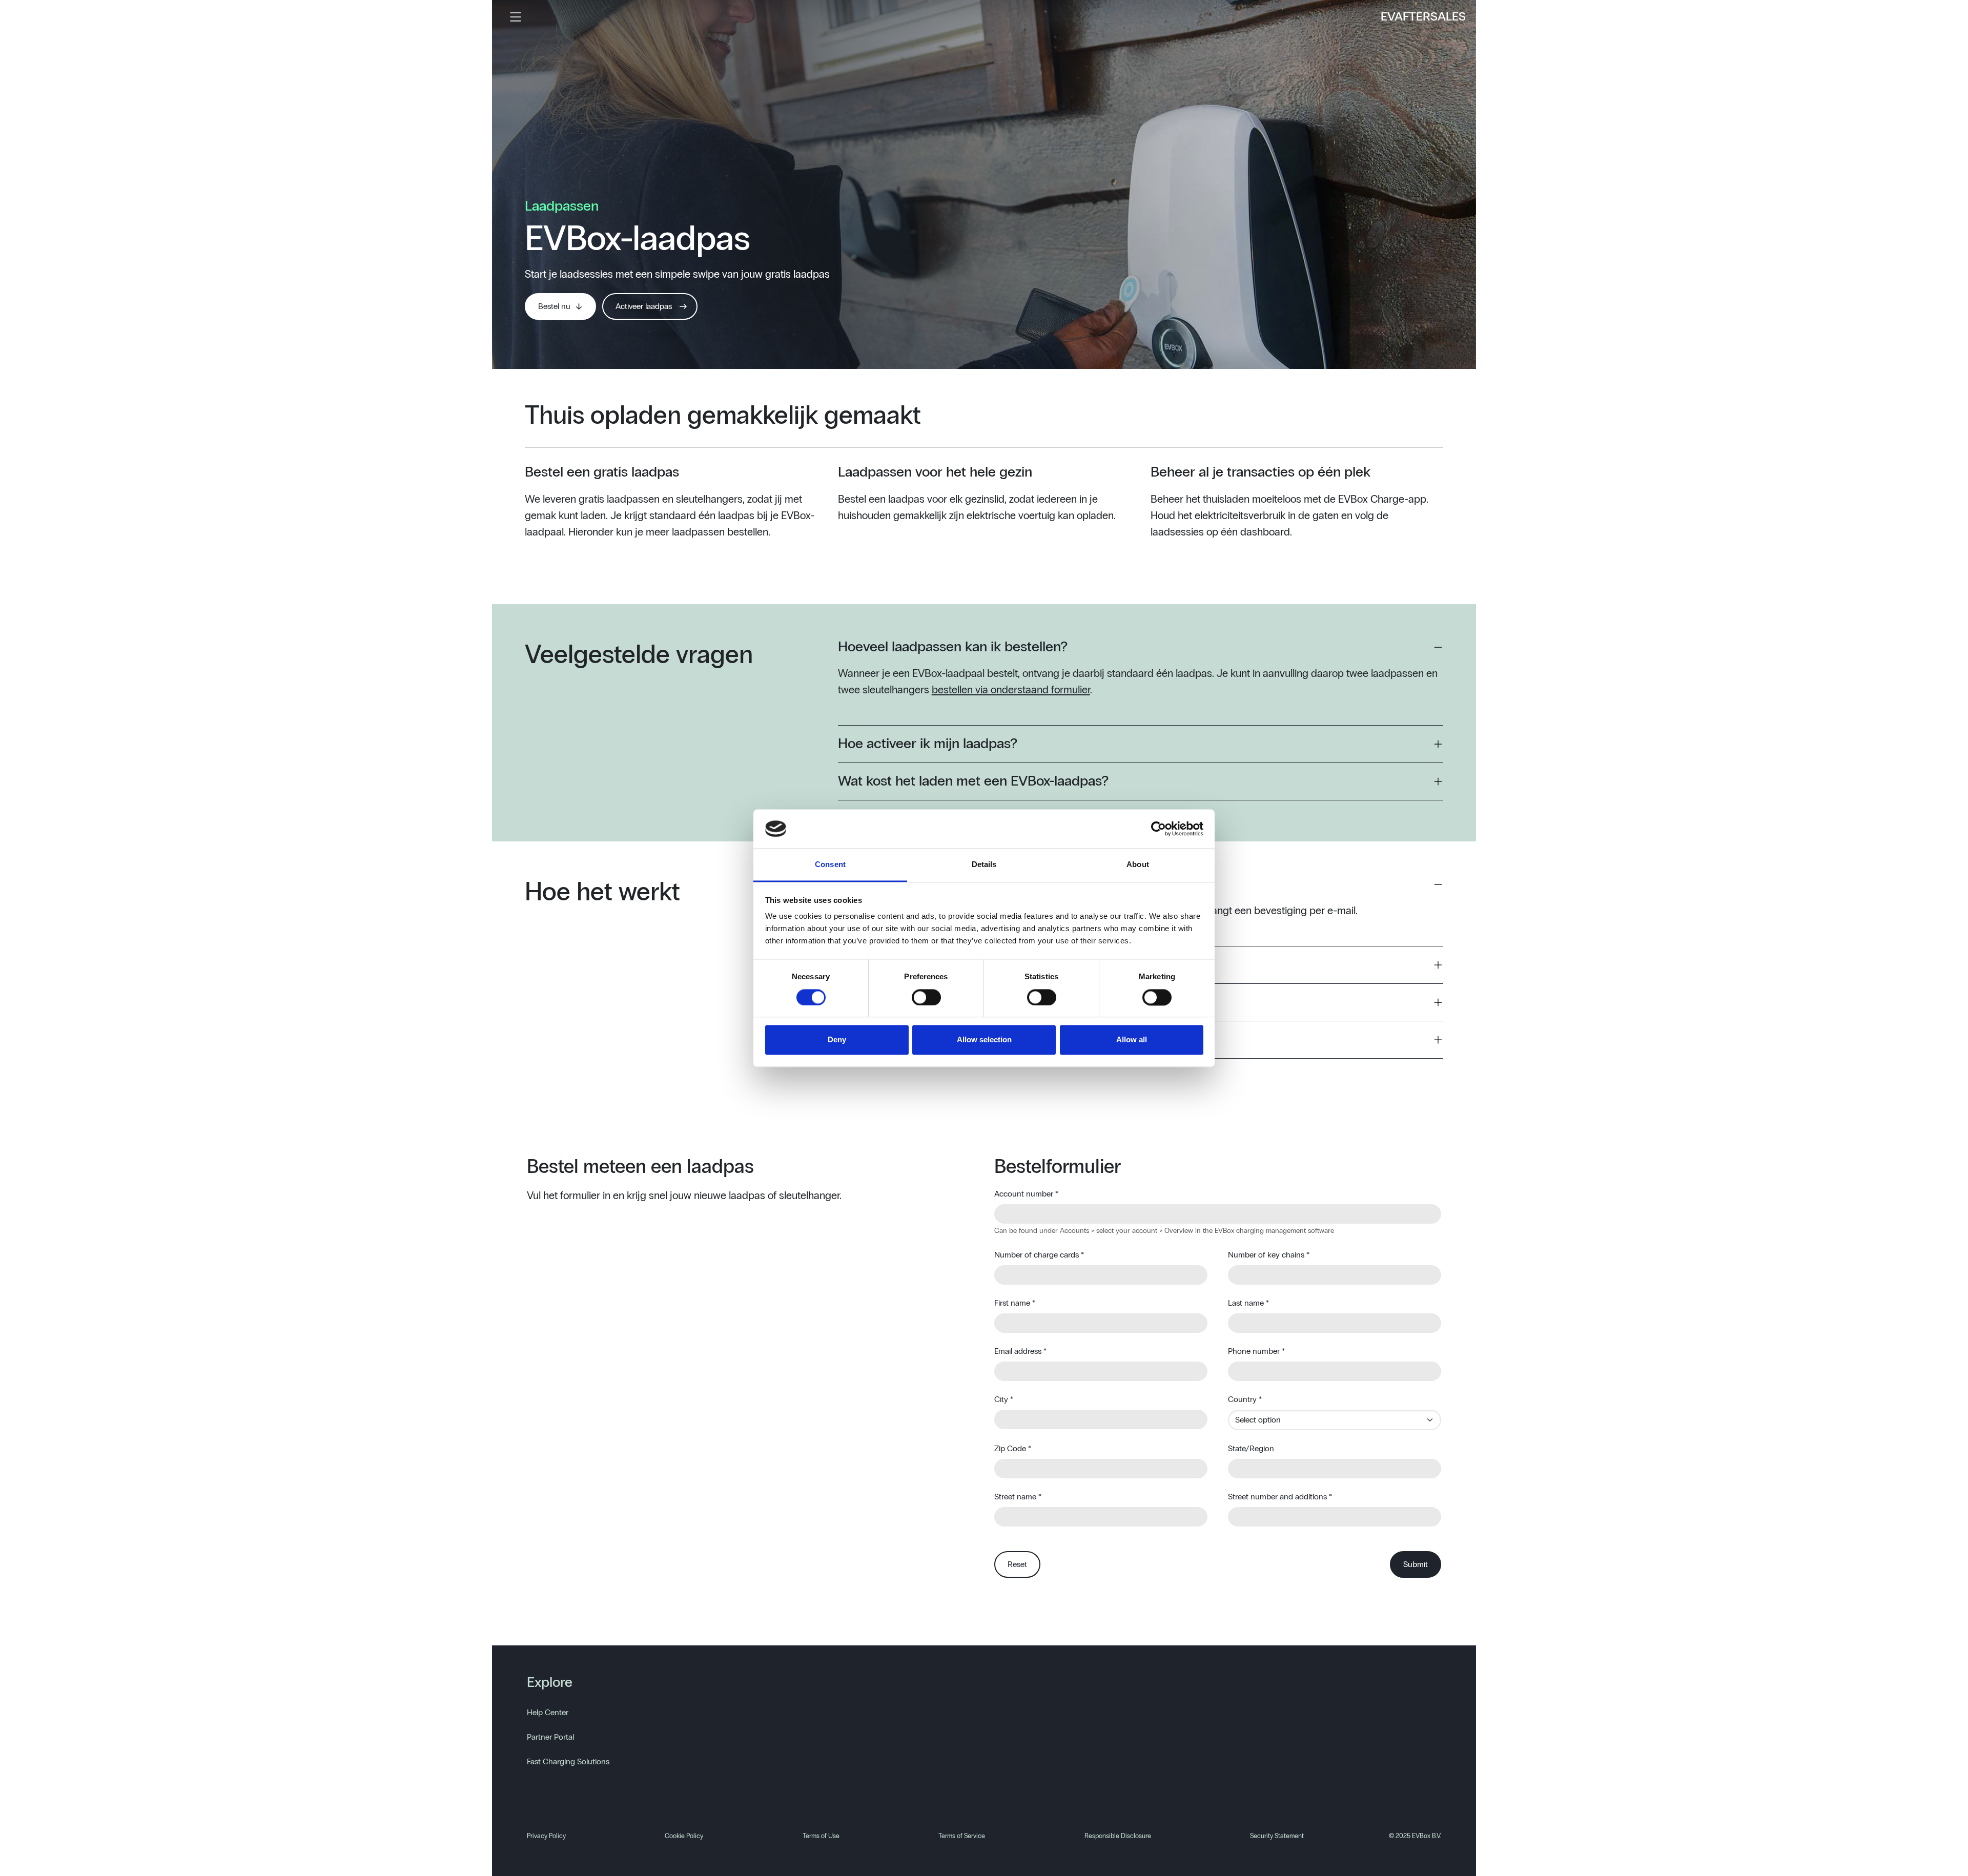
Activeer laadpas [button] (644, 306)
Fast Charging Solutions (568, 1762)
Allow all (1132, 1040)
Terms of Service (962, 1836)
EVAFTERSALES (1423, 17)
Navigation (516, 17)
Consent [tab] (830, 865)
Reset (1017, 1564)
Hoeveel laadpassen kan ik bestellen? (953, 647)
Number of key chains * (1269, 1255)
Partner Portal (550, 1737)
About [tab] (1138, 865)
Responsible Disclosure (1118, 1836)
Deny (837, 1040)
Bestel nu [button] (554, 306)
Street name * (1018, 1497)
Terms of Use (821, 1836)
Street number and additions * (1280, 1497)
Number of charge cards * (1039, 1255)
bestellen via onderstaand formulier (1011, 690)
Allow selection (984, 1040)
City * (1004, 1399)
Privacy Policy (546, 1836)
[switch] (926, 997)
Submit (1416, 1564)
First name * (1015, 1303)
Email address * (1020, 1351)
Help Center (548, 1713)
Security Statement (1277, 1836)
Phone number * (1256, 1351)
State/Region (1251, 1449)
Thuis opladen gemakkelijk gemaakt (723, 416)
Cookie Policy (684, 1836)
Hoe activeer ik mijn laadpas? (928, 744)
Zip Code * (1013, 1449)
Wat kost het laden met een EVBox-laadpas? (973, 781)
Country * (1245, 1399)
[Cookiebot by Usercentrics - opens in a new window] (1159, 829)
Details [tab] (984, 865)
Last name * (1248, 1303)
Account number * (1026, 1194)
